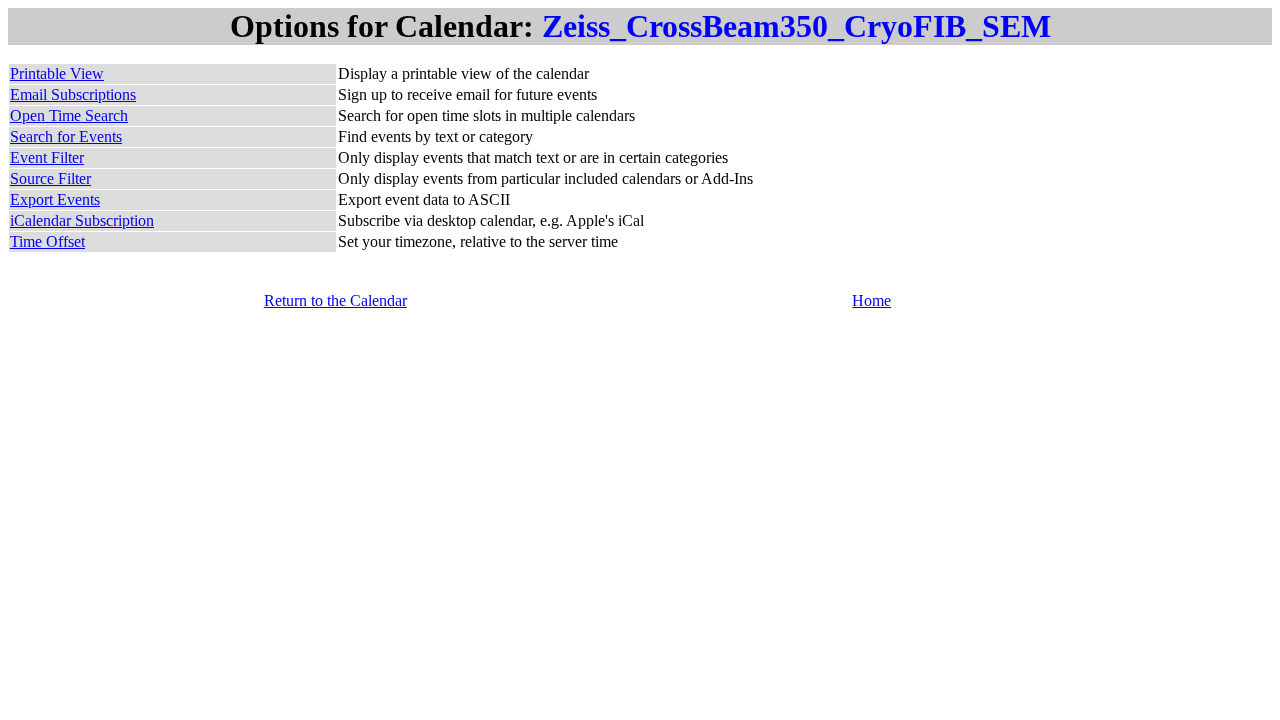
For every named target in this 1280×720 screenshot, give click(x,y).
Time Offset (47, 241)
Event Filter (47, 157)
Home (871, 300)
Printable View (57, 73)
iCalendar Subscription (82, 220)
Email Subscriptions (73, 94)
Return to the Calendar (335, 300)
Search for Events (66, 136)
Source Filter (50, 178)
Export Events (55, 199)
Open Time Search (69, 115)
